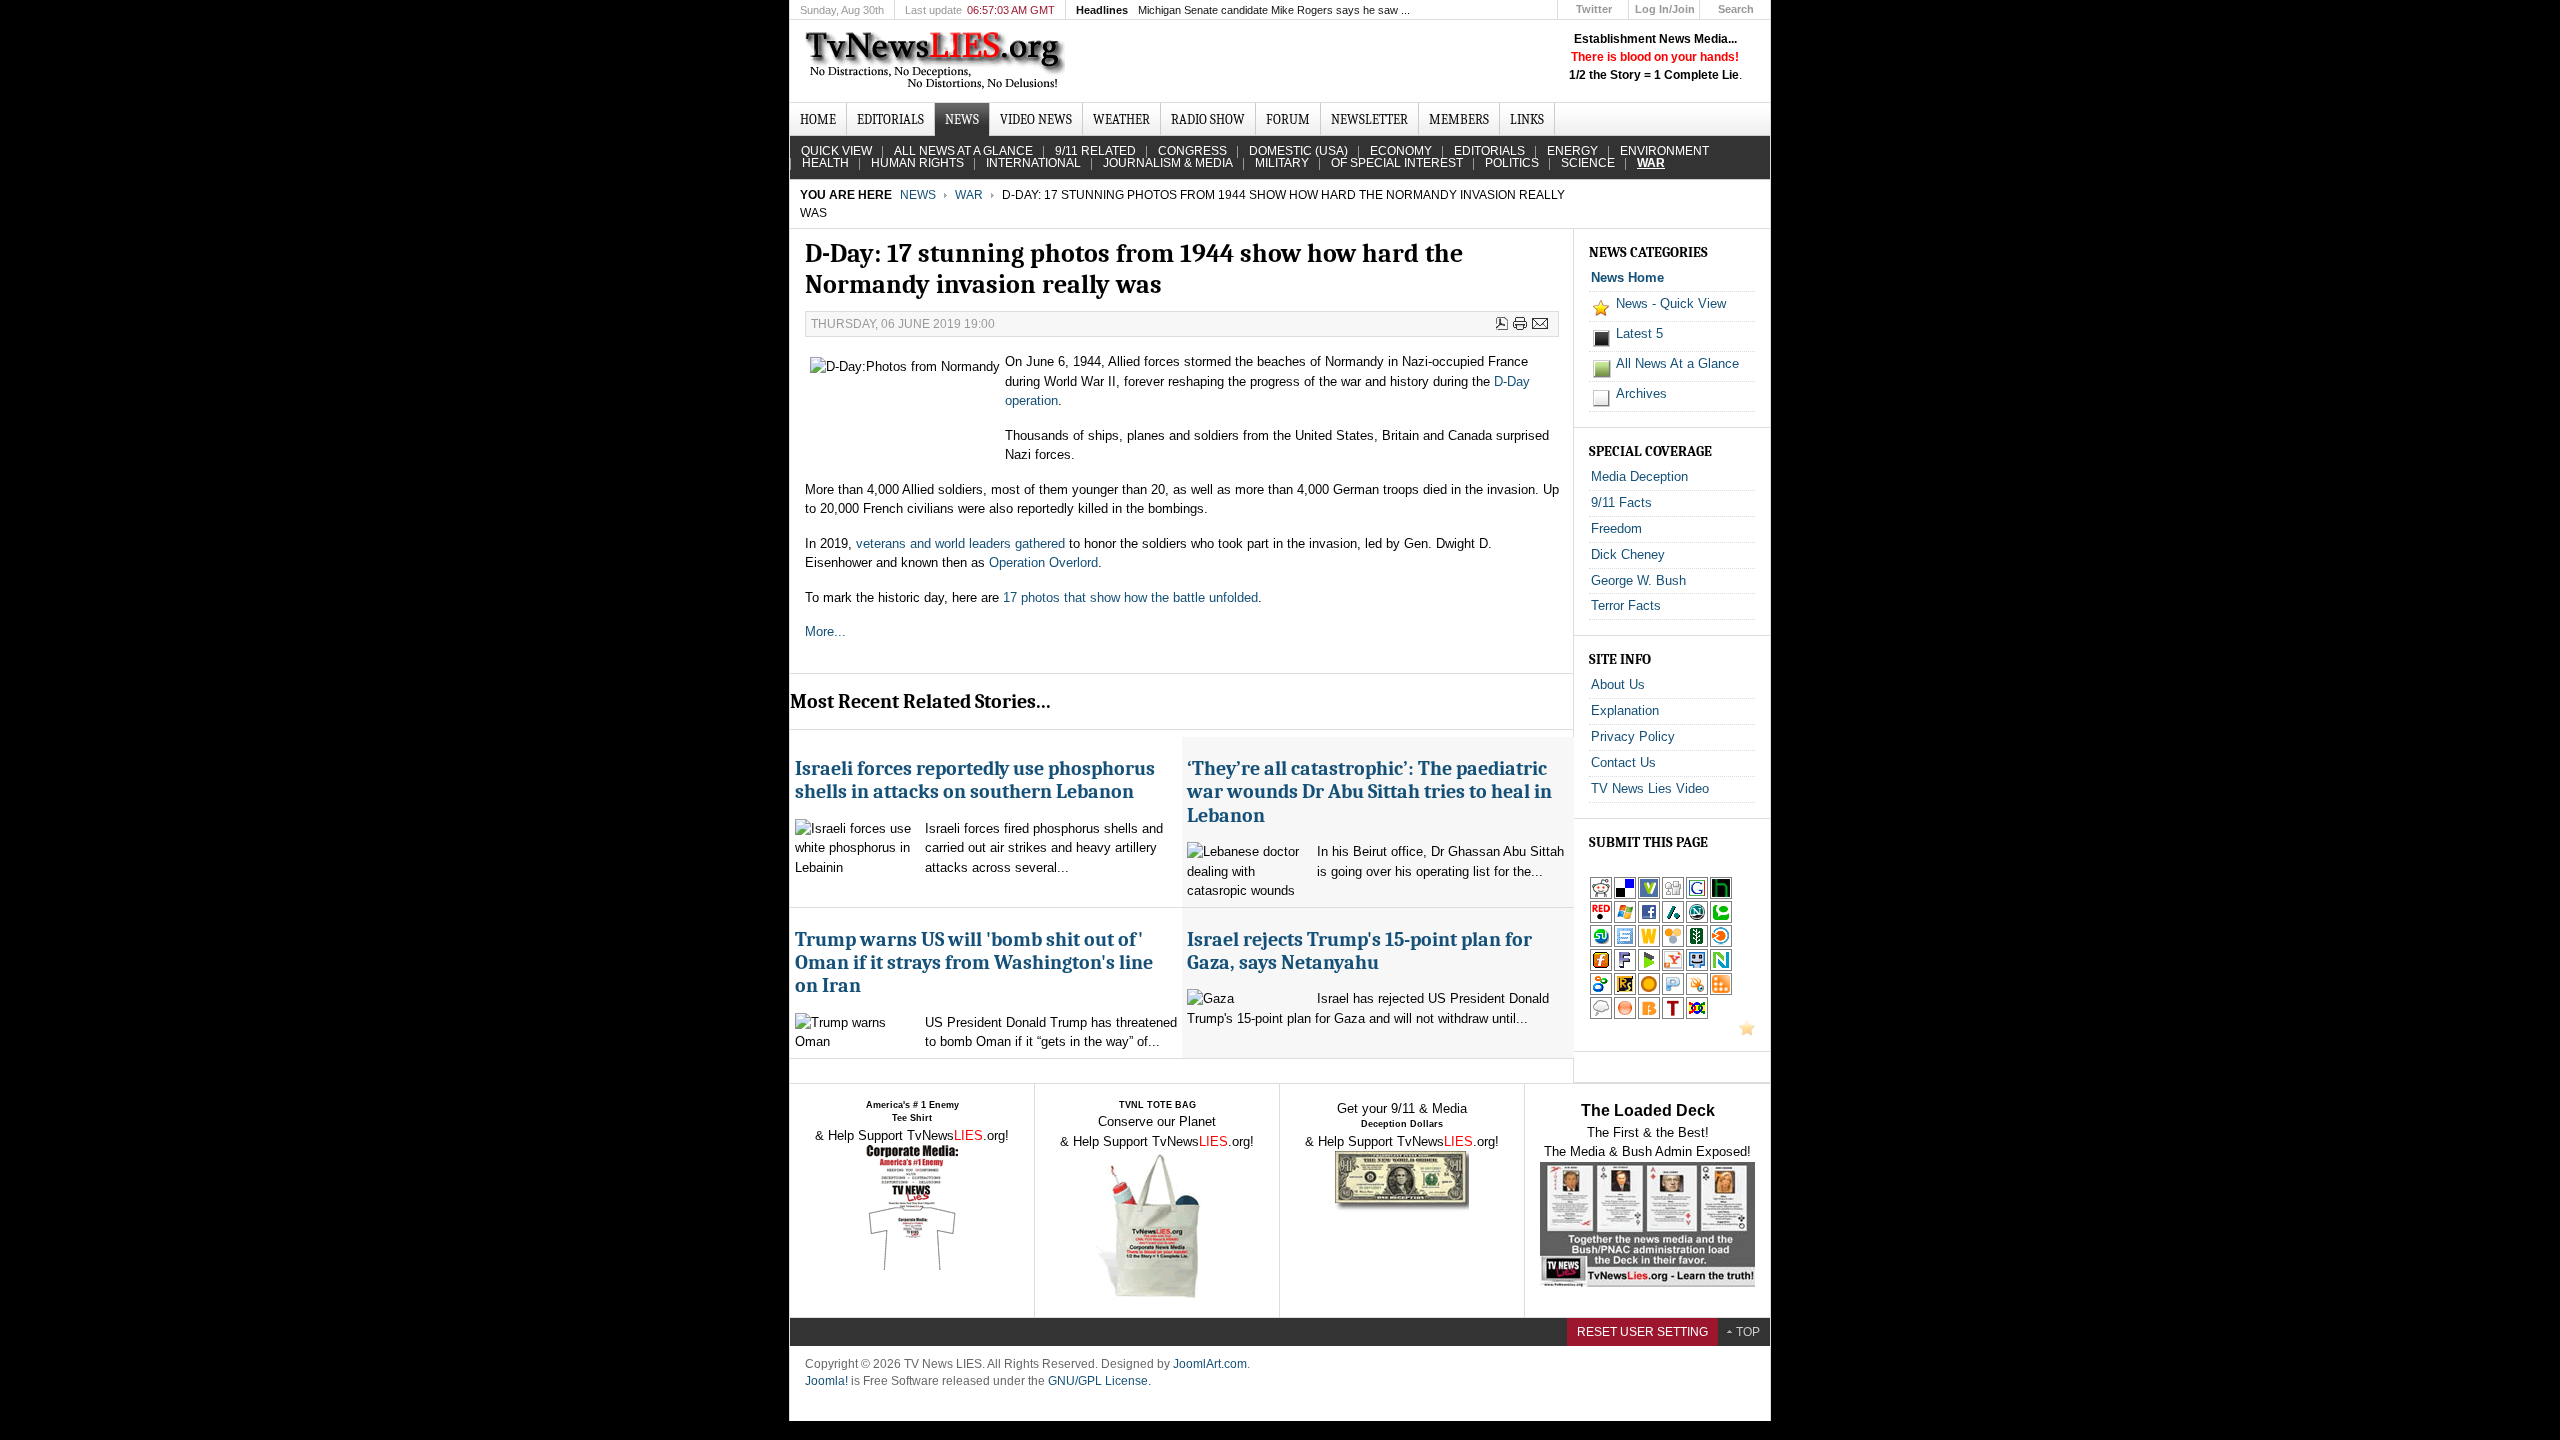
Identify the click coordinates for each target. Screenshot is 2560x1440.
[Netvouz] (1721, 967)
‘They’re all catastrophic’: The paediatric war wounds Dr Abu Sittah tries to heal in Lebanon (1369, 792)
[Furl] (1601, 967)
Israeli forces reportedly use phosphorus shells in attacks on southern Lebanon (975, 780)
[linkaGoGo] (1697, 1015)
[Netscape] (1697, 919)
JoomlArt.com (1210, 1364)
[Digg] (1673, 895)
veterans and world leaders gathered (960, 543)
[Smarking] (1697, 967)
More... (825, 631)
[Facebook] (1649, 919)
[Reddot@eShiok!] (1601, 919)
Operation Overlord (1043, 562)
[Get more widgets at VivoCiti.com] (1649, 895)
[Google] (1697, 895)
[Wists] (1649, 943)
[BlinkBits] (1649, 1015)
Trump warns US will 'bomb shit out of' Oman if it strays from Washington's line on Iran (974, 963)
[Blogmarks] (1649, 967)
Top (1748, 1332)
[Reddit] (1601, 895)
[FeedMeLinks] (1625, 1015)
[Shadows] (1601, 991)
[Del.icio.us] (1625, 895)
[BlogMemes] (1601, 1015)
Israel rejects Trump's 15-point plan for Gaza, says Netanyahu (1359, 951)
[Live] (1625, 919)
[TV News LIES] (937, 61)
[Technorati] (1721, 919)
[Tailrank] (1673, 1015)
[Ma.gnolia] (1649, 991)
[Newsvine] (1697, 943)
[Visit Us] (1747, 1031)
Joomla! (826, 1381)
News (918, 195)
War (969, 195)
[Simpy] (1673, 943)
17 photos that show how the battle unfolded (1130, 597)
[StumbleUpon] (1601, 943)
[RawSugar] (1625, 991)
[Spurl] (1625, 943)
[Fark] (1625, 967)
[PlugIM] (1673, 991)
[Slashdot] (1673, 919)
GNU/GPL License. (1099, 1381)
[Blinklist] (1721, 943)
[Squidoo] (1697, 991)
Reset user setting (1642, 1332)
